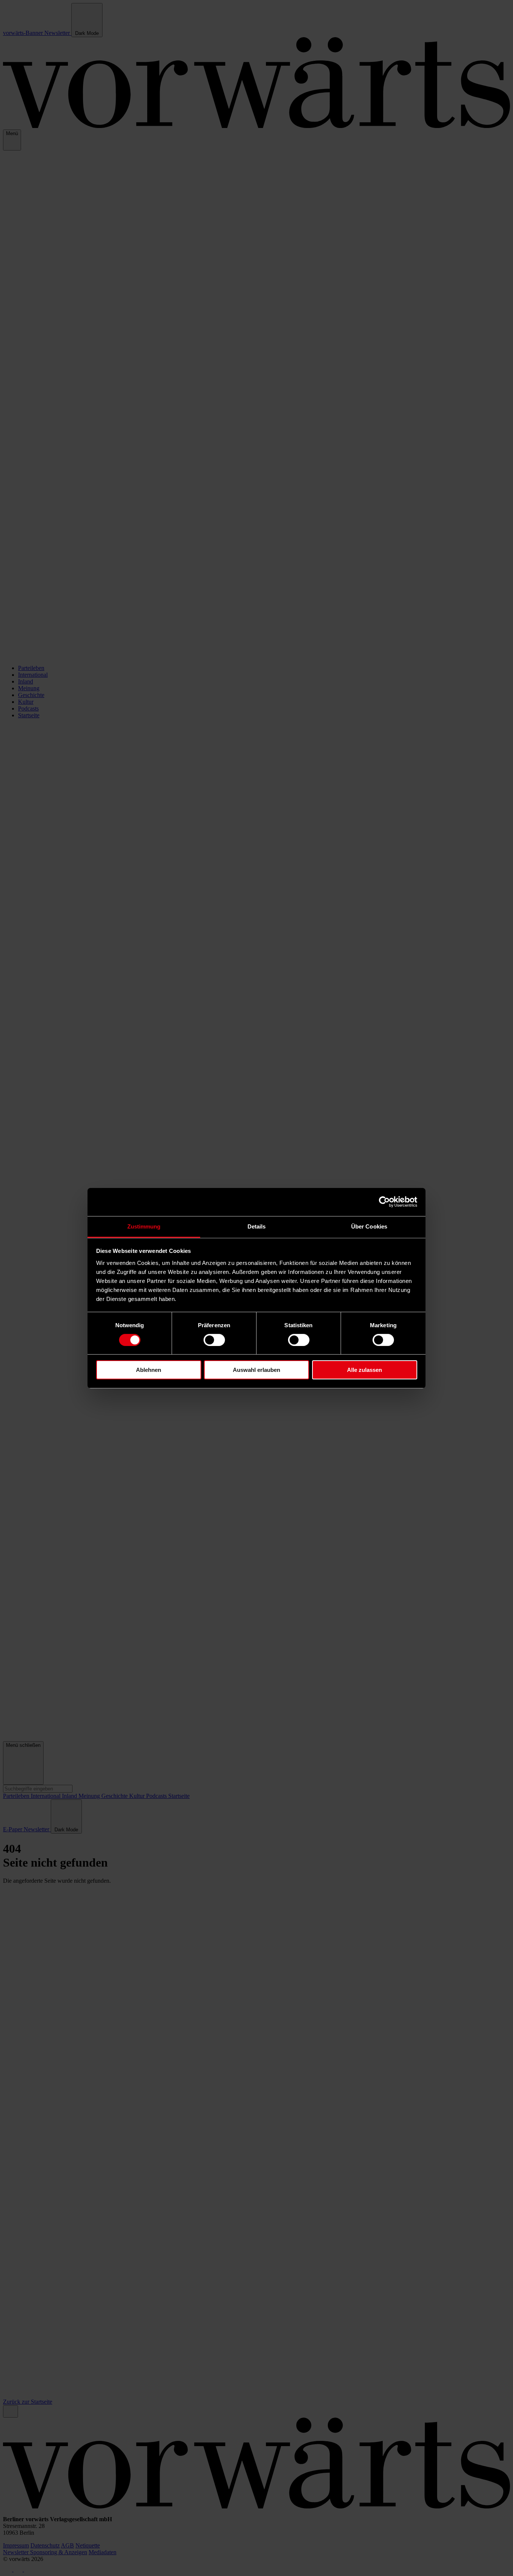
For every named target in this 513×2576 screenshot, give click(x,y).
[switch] (214, 1340)
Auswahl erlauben (256, 1370)
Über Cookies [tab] (369, 1226)
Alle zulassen (364, 1370)
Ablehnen (149, 1370)
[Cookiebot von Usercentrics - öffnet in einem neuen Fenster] (384, 1202)
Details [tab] (257, 1226)
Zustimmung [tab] (144, 1226)
